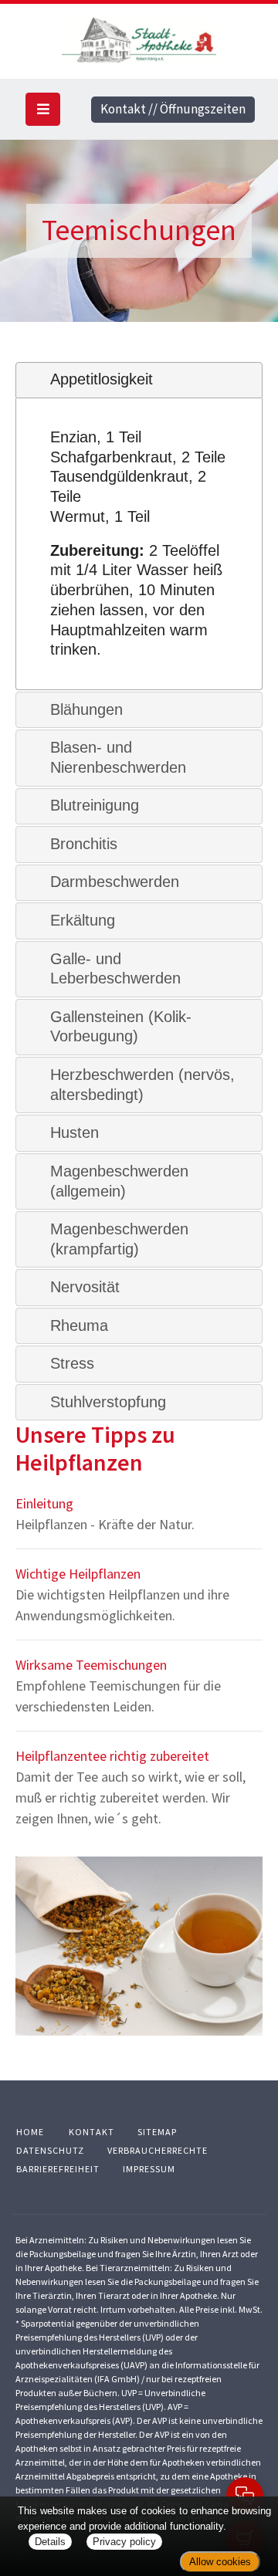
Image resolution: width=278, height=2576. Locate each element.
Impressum (149, 2169)
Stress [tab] (72, 1363)
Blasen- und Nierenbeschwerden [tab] (118, 757)
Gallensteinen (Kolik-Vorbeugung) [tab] (121, 1027)
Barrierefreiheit (58, 2169)
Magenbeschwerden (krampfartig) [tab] (119, 1239)
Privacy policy (124, 2542)
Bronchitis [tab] (84, 844)
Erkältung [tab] (83, 920)
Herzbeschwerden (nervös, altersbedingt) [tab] (142, 1085)
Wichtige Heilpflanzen (78, 1574)
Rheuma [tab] (79, 1325)
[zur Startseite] (139, 38)
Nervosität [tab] (85, 1287)
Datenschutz (50, 2150)
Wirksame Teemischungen (91, 1665)
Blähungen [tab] (86, 709)
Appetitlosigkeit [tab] (102, 379)
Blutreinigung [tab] (95, 805)
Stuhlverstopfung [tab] (108, 1402)
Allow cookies (220, 2562)
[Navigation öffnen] (43, 109)
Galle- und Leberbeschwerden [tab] (115, 969)
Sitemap (157, 2132)
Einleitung (44, 1503)
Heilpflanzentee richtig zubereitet (112, 1756)
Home (30, 2132)
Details (50, 2542)
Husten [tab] (75, 1132)
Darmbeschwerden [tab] (115, 882)
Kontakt (92, 2132)
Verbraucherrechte (158, 2150)
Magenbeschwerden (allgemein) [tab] (119, 1181)
